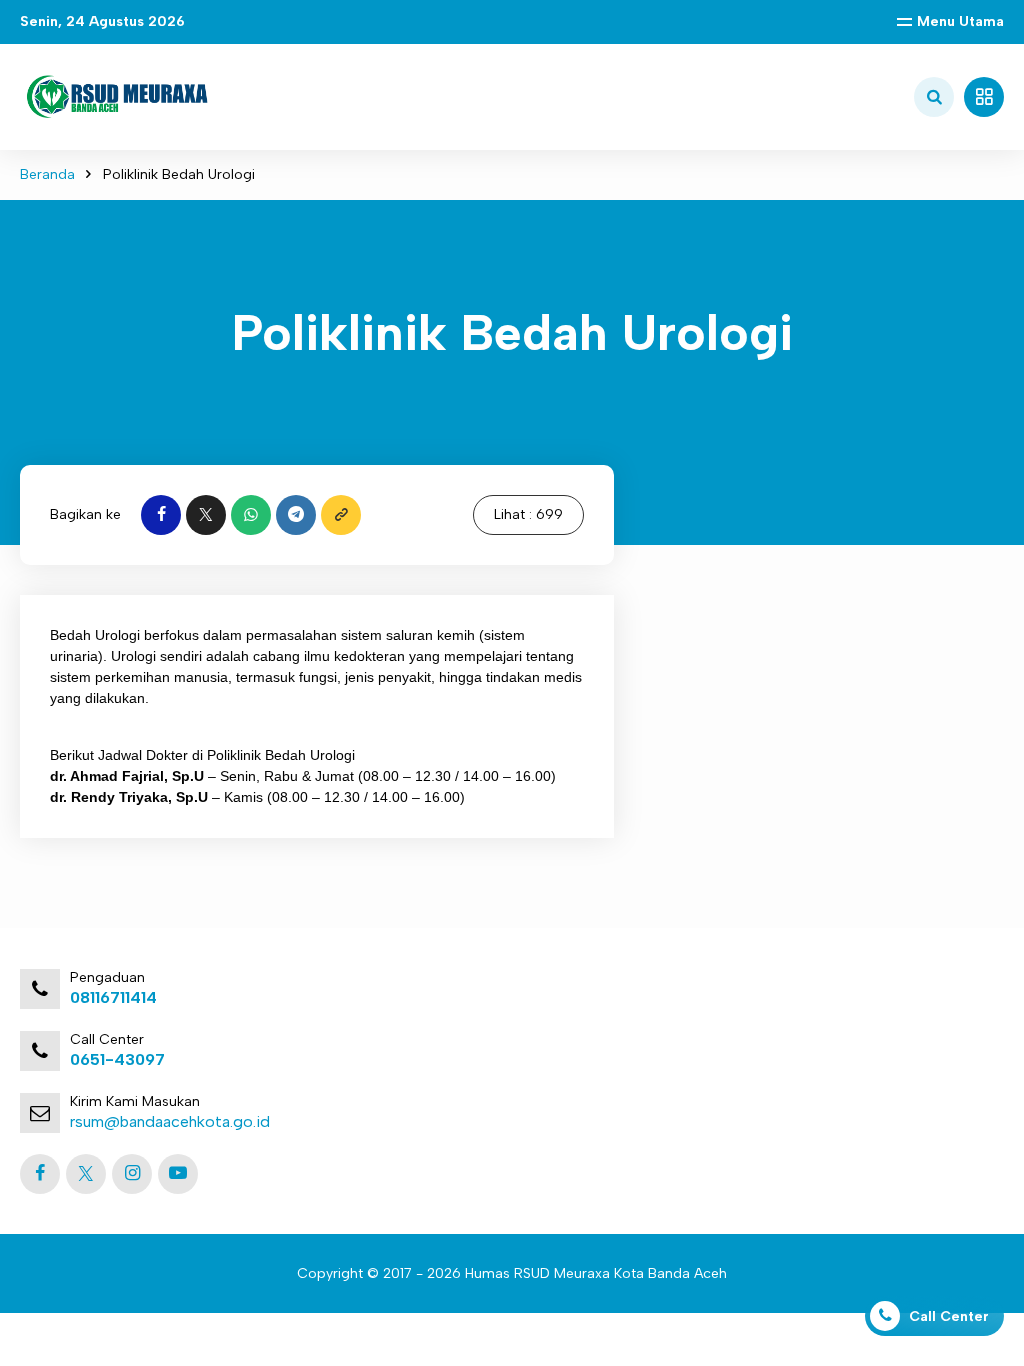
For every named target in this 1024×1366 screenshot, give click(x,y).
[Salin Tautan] (341, 515)
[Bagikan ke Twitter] (206, 515)
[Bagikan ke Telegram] (296, 515)
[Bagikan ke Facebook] (161, 515)
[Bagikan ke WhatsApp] (251, 515)
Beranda (47, 174)
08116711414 (113, 997)
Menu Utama (960, 21)
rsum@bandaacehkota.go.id (170, 1121)
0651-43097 (117, 1059)
